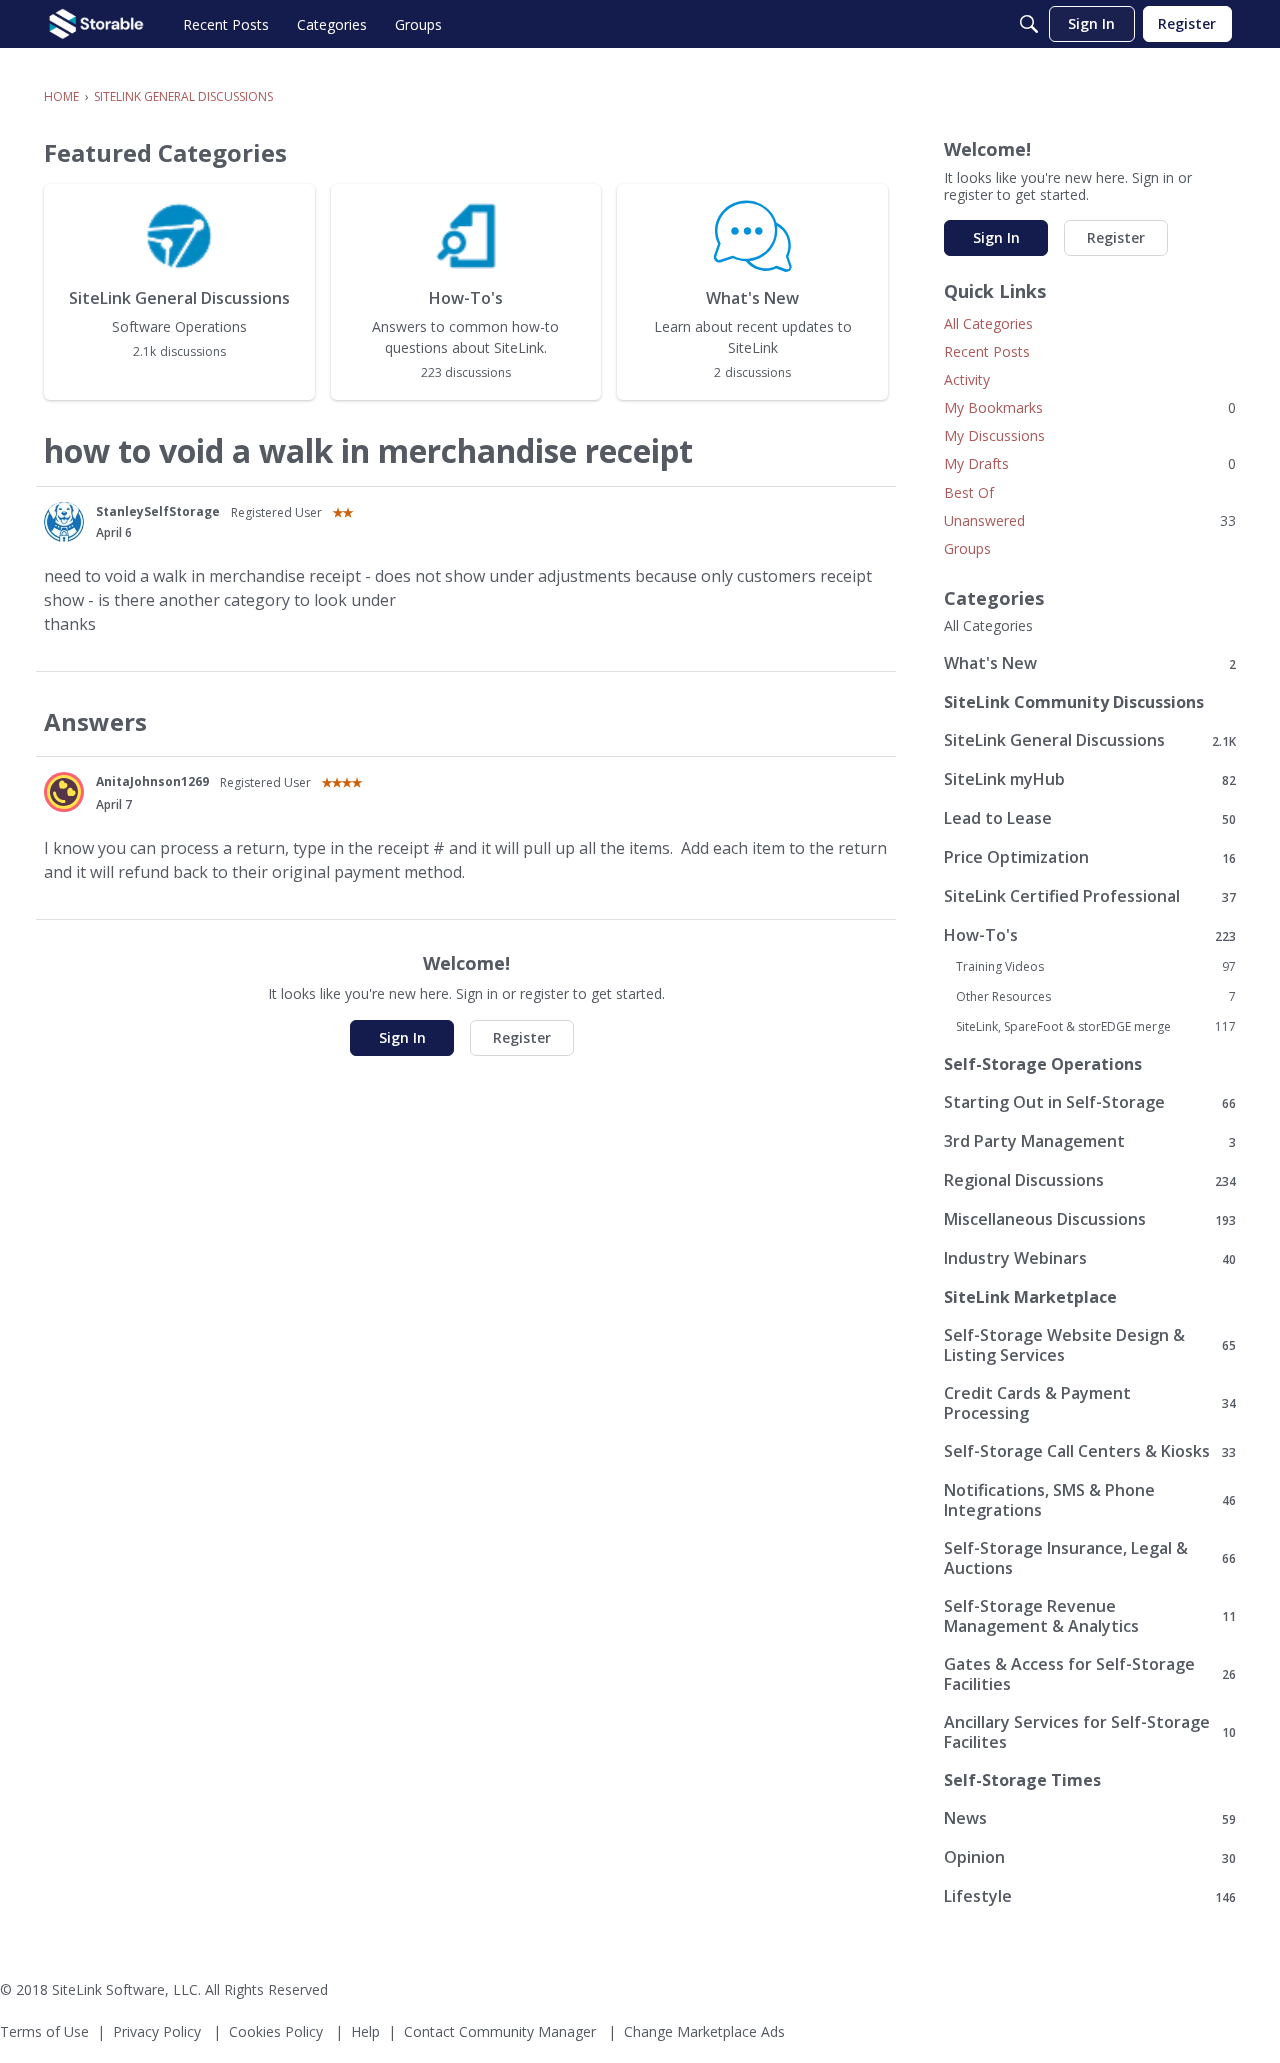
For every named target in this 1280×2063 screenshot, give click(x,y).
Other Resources (1096, 997)
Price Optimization (1090, 857)
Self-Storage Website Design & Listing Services (1090, 1345)
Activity (967, 379)
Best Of (969, 492)
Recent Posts (987, 351)
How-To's (1090, 935)
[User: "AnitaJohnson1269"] (64, 792)
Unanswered (1090, 520)
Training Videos (1096, 967)
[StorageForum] (96, 24)
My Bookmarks (1090, 407)
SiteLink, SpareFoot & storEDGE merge (1096, 1027)
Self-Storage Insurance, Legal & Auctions (1090, 1558)
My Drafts (1090, 463)
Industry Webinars (1090, 1258)
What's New (1090, 663)
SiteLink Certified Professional (1090, 896)
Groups (967, 548)
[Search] (1029, 24)
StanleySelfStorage (158, 511)
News (1090, 1818)
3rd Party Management (1090, 1141)
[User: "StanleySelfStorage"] (64, 522)
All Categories (988, 323)
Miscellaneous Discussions (1090, 1219)
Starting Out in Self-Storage (1090, 1102)
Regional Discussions (1090, 1180)
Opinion (1090, 1857)
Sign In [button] (402, 1037)
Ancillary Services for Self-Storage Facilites (1090, 1732)
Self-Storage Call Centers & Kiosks (1090, 1451)
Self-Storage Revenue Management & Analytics (1090, 1616)
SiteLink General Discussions (1090, 740)
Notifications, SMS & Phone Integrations (1090, 1500)
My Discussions (994, 435)
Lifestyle (1090, 1896)
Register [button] (522, 1037)
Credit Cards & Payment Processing (1090, 1403)
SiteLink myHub (1090, 779)
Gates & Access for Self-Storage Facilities (1090, 1674)
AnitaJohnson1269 (152, 781)
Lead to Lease (1090, 818)
